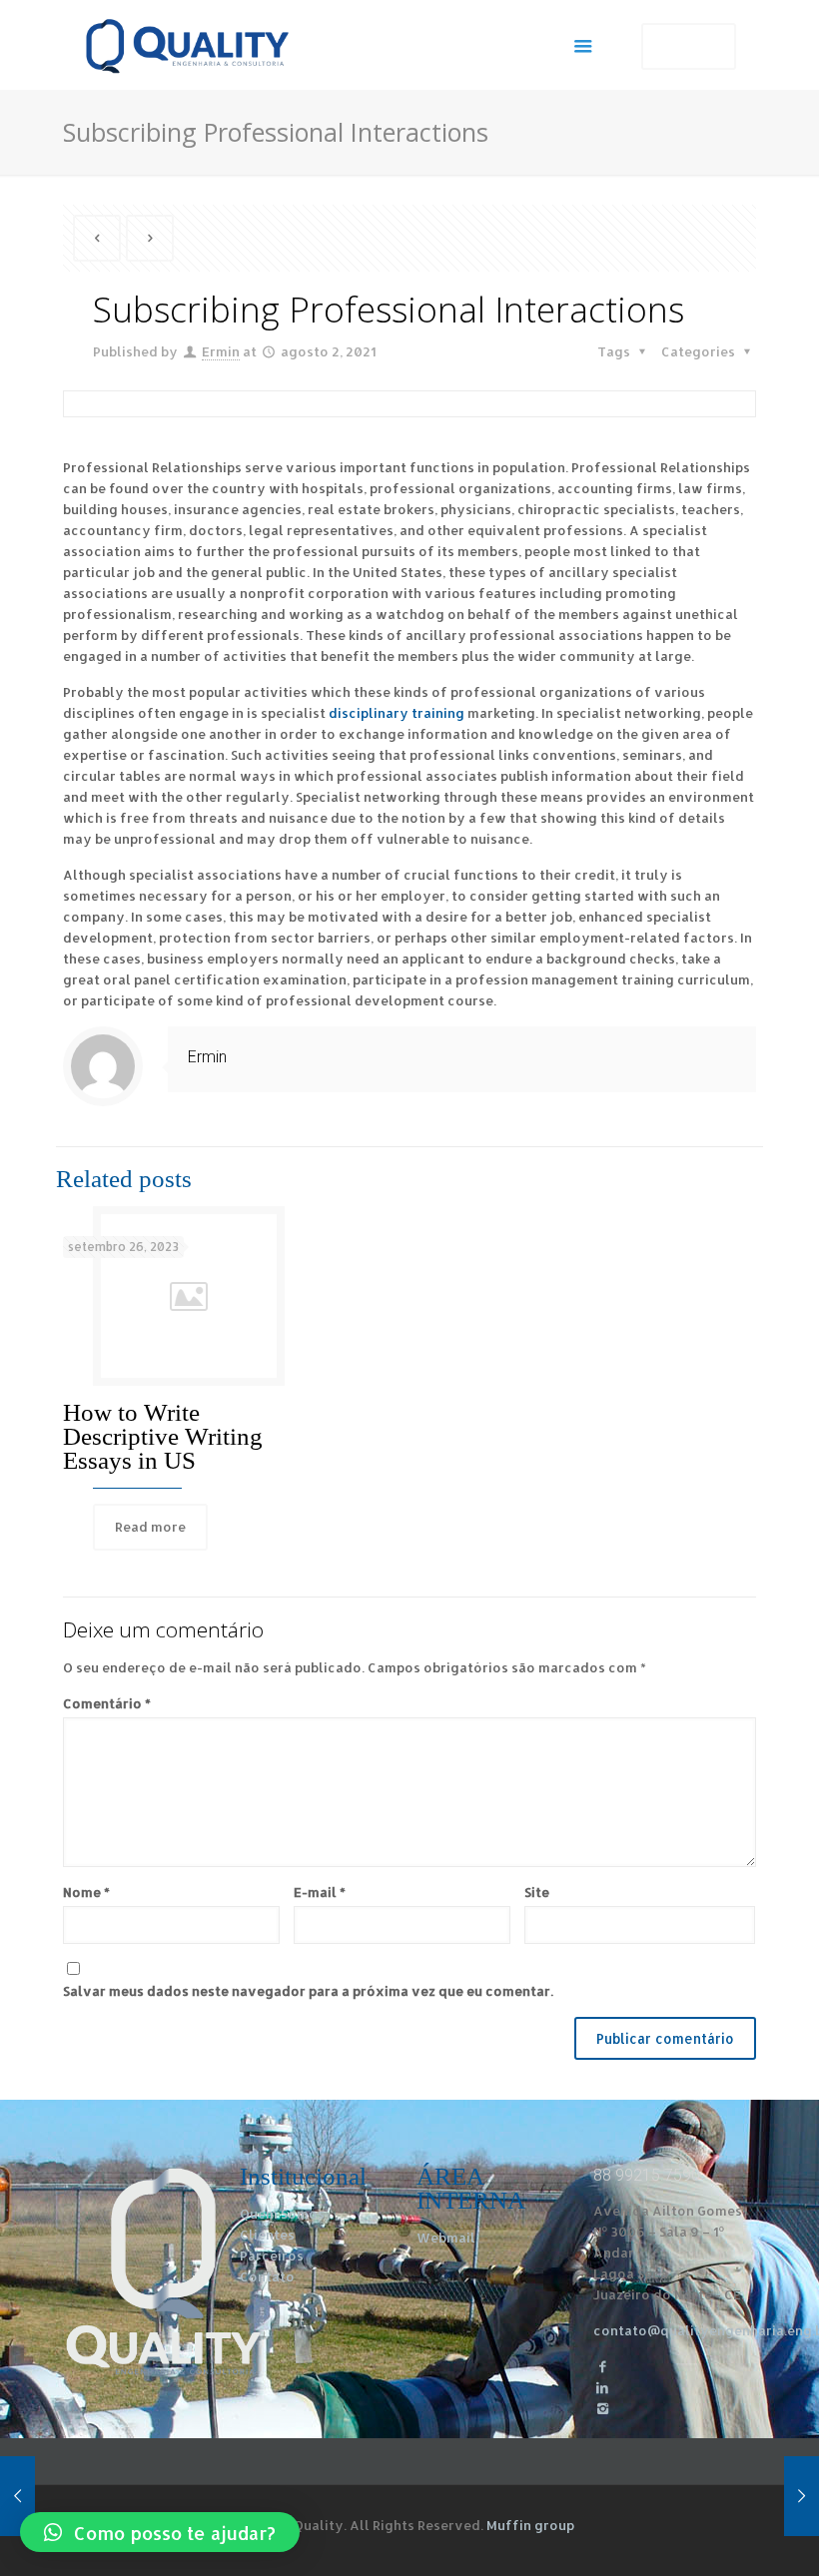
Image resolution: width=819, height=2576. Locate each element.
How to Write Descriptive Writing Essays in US (163, 1436)
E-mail (320, 1892)
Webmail (446, 2238)
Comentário (107, 1703)
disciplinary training (397, 713)
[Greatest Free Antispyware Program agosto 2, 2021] (17, 2496)
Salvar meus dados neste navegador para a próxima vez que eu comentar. (308, 1991)
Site (537, 1892)
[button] (160, 2532)
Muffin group (530, 2525)
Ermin (221, 351)
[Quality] (187, 45)
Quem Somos (282, 2214)
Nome (86, 1892)
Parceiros (272, 2255)
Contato (267, 2276)
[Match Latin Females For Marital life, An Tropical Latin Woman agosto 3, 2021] (802, 2496)
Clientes (267, 2235)
